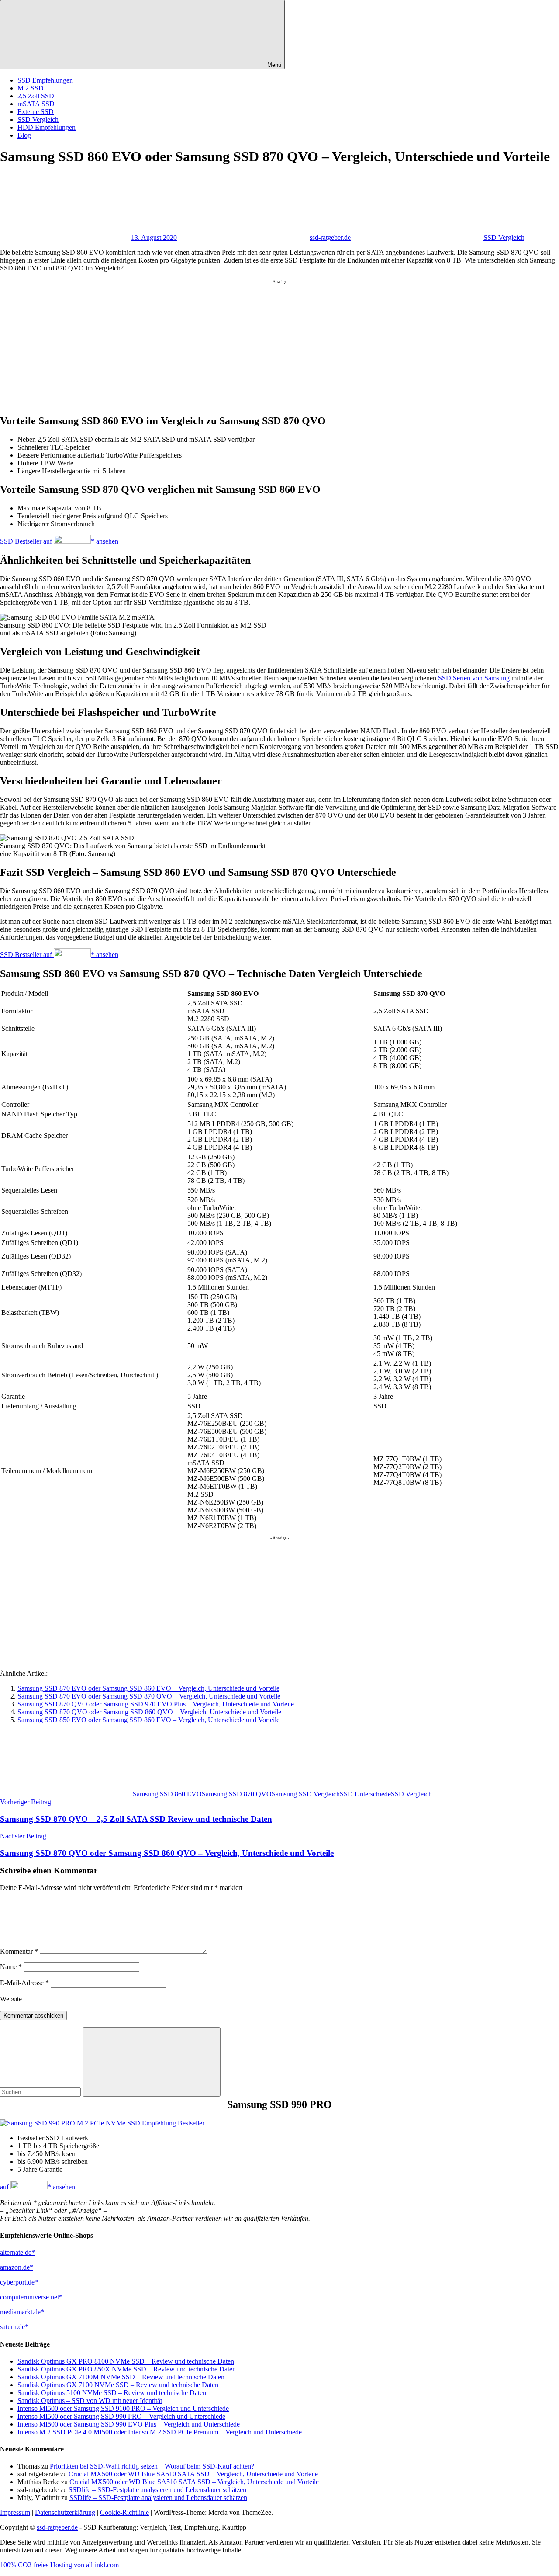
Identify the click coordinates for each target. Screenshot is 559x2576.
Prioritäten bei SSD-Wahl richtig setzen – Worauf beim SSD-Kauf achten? (152, 2466)
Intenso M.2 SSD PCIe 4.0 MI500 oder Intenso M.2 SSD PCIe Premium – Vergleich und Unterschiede (160, 2432)
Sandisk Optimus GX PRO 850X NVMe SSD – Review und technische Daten (127, 2369)
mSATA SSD (36, 104)
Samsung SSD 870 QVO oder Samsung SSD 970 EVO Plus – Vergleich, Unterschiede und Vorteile (156, 1704)
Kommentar (19, 1951)
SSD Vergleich (38, 120)
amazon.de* (17, 2267)
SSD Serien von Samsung (474, 678)
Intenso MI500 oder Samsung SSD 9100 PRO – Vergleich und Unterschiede (123, 2408)
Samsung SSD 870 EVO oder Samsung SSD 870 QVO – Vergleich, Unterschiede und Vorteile (149, 1696)
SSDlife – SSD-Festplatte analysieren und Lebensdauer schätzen (157, 2490)
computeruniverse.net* (31, 2297)
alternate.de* (17, 2252)
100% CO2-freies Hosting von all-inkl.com (59, 2565)
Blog (24, 135)
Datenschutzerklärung (65, 2512)
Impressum (15, 2512)
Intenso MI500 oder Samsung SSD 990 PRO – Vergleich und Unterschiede (121, 2416)
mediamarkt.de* (22, 2312)
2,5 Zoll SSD (36, 96)
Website (11, 1999)
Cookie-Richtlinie (124, 2512)
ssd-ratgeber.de (330, 237)
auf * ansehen (38, 2187)
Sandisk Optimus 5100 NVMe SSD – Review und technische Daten (112, 2393)
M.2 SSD (31, 88)
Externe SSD (36, 112)
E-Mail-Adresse (24, 1983)
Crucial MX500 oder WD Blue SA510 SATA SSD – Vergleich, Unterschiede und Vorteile (193, 2474)
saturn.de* (14, 2327)
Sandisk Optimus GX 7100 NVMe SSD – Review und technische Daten (118, 2385)
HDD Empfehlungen (47, 127)
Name (11, 1967)
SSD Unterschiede (365, 1794)
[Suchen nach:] (41, 2092)
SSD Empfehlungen (45, 80)
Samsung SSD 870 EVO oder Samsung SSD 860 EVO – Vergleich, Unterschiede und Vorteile (148, 1688)
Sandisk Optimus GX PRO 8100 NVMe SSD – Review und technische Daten (126, 2361)
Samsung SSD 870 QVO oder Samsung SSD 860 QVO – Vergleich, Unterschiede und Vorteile (149, 1712)
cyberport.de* (19, 2282)
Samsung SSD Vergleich (306, 1794)
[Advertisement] (262, 345)
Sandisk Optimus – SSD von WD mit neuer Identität (90, 2401)
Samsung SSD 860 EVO (167, 1794)
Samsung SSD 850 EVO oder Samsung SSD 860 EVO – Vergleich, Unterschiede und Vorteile (148, 1720)
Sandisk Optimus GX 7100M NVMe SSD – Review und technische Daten (121, 2377)
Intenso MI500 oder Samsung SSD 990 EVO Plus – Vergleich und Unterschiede (129, 2424)
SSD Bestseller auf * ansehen (59, 541)
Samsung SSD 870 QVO (237, 1794)
